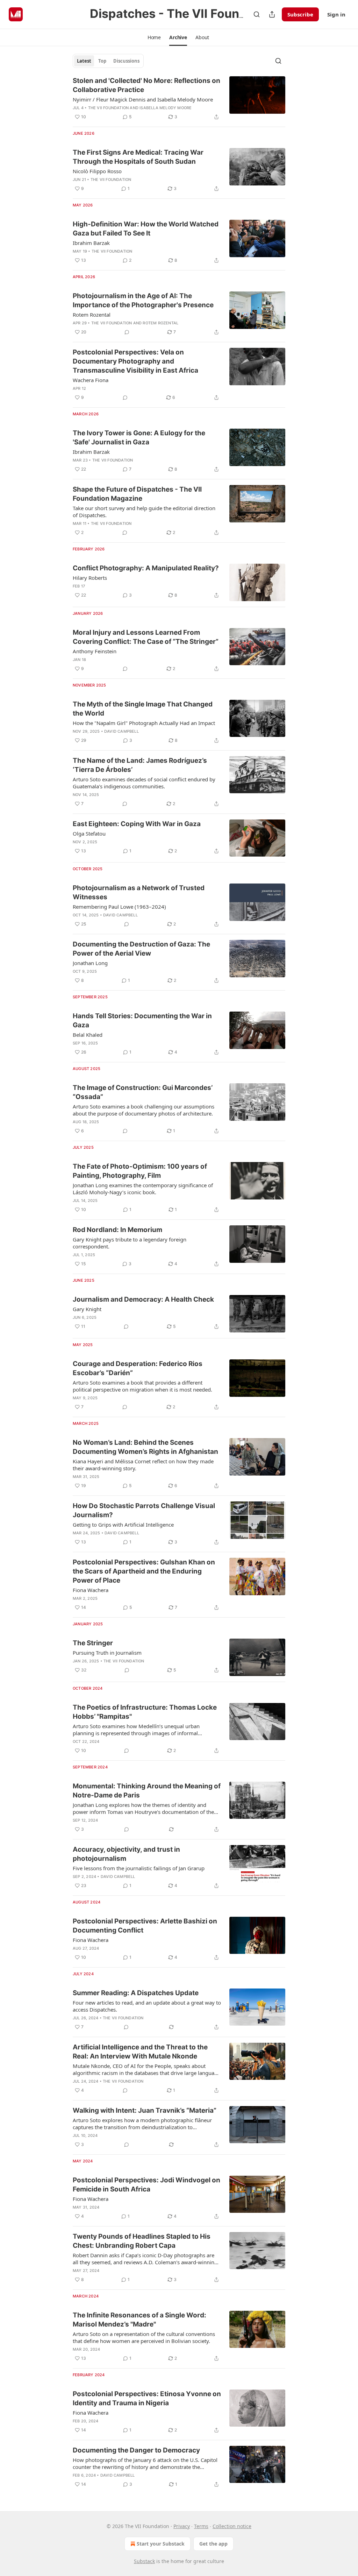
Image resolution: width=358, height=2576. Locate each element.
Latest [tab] (84, 61)
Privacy (182, 2526)
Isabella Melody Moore (166, 108)
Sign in (336, 14)
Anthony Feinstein (95, 651)
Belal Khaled (88, 1035)
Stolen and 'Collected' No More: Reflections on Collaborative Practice (146, 85)
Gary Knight (87, 1309)
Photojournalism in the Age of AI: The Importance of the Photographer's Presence (143, 300)
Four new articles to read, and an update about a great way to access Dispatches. (147, 2006)
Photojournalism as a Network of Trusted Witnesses (139, 892)
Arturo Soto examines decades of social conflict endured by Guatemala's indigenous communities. (144, 783)
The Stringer (93, 1643)
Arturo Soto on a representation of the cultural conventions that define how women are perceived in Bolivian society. (144, 2337)
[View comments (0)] (127, 332)
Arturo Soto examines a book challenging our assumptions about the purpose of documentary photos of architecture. (144, 1110)
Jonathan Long (90, 963)
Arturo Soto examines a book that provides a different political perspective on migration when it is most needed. (142, 1386)
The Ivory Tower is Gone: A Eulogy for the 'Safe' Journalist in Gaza (139, 438)
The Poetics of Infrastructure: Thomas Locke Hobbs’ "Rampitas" (145, 1712)
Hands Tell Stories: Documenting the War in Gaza (142, 1020)
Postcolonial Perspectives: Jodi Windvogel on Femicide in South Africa (146, 2185)
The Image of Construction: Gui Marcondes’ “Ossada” (143, 1092)
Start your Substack (161, 2544)
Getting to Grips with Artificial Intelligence (123, 1525)
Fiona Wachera (91, 1590)
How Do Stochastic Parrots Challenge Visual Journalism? (144, 1510)
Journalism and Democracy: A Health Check (143, 1299)
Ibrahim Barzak (91, 243)
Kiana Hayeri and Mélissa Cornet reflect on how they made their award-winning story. (143, 1465)
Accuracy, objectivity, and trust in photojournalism (126, 1854)
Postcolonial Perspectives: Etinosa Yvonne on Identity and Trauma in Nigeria (147, 2398)
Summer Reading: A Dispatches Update (136, 1993)
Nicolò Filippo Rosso (97, 171)
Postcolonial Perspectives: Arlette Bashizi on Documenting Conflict (145, 1926)
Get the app (213, 2544)
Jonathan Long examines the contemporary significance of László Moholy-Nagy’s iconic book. (143, 1189)
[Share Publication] (272, 14)
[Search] (257, 14)
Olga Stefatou (89, 833)
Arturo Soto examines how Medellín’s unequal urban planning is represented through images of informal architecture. (136, 1730)
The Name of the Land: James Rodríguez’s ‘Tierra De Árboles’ (140, 765)
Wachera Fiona (91, 380)
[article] (179, 99)
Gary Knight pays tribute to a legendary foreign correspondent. (130, 1243)
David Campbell (121, 731)
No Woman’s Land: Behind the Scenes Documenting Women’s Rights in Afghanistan (145, 1447)
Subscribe (300, 14)
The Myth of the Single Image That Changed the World (143, 709)
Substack (144, 2561)
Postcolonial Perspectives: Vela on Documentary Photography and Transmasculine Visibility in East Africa (135, 361)
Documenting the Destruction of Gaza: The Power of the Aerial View (141, 949)
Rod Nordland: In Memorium (117, 1230)
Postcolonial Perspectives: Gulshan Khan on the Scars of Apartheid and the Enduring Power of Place (144, 1571)
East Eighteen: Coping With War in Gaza (137, 824)
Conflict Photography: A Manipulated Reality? (146, 568)
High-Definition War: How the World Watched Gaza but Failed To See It (146, 229)
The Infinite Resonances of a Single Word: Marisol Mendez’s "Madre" (139, 2320)
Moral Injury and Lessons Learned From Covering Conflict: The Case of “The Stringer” (146, 637)
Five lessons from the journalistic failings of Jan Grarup (139, 1868)
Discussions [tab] (126, 61)
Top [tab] (102, 61)
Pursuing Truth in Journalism (107, 1653)
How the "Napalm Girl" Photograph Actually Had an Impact (144, 723)
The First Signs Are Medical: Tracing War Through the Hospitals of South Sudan (138, 157)
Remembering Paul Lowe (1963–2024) (119, 907)
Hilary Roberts (90, 578)
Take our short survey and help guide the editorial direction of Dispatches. (144, 512)
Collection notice (232, 2526)
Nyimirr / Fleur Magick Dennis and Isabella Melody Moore (143, 99)
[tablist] (108, 61)
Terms (201, 2526)
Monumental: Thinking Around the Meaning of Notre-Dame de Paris (147, 1791)
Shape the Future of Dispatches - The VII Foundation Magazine (137, 494)
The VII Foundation (109, 108)
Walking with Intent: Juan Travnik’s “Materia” (145, 2110)
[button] (154, 37)
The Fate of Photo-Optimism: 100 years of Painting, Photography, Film (140, 1171)
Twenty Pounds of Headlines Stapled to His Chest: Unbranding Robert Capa (142, 2241)
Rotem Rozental (92, 315)
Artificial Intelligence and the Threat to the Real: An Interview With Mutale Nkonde (140, 2052)
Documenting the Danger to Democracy (136, 2450)
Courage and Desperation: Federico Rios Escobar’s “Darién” (138, 1368)
